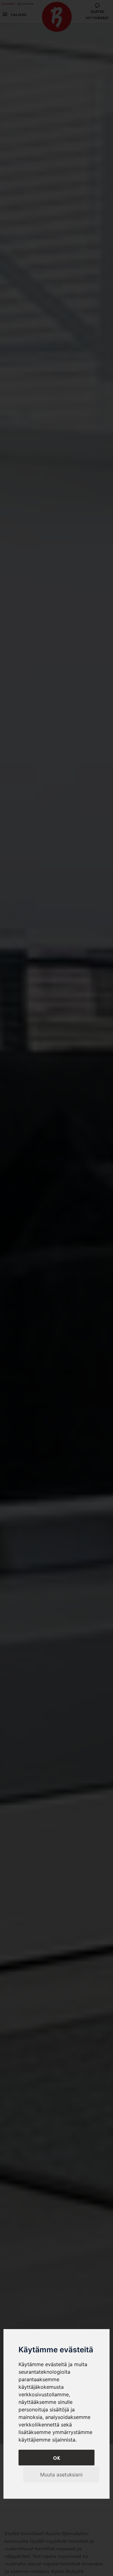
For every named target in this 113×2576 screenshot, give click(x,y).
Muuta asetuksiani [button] (61, 2475)
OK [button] (57, 2458)
